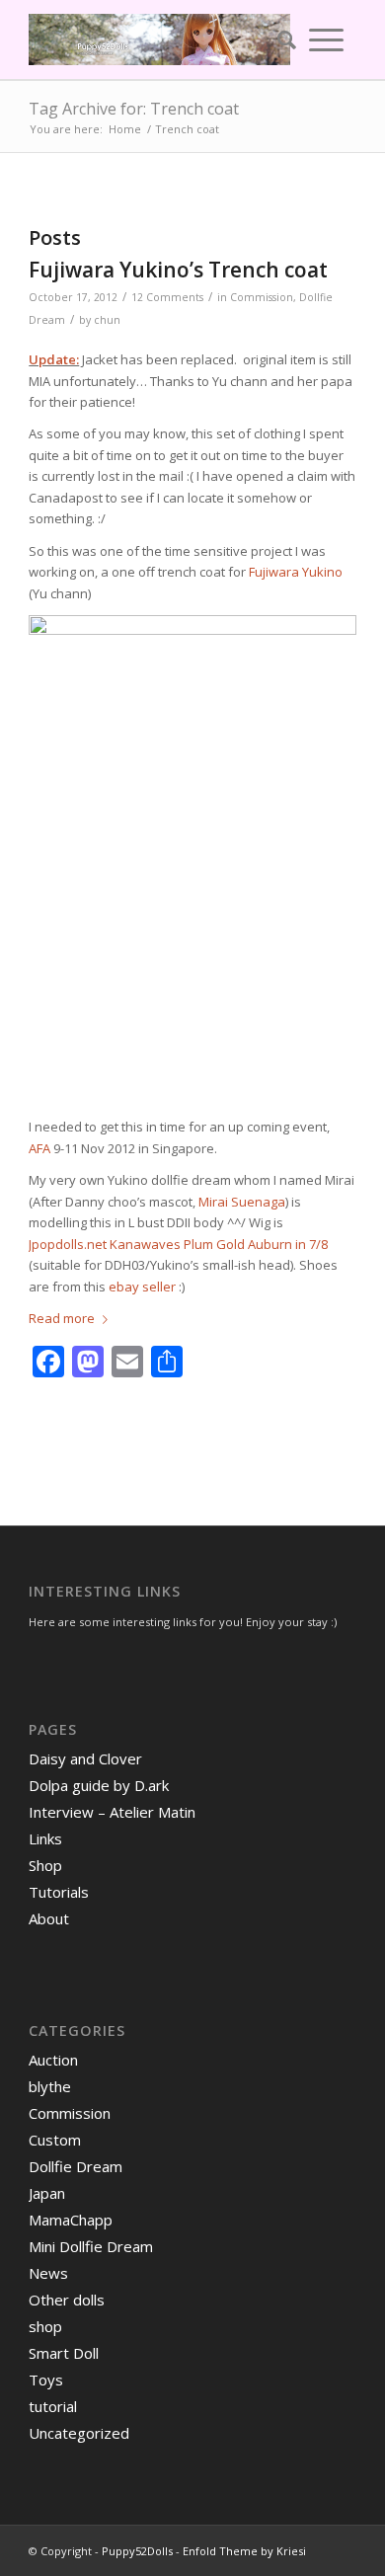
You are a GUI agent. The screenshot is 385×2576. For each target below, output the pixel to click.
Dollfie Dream (76, 2166)
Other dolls (67, 2300)
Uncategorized (79, 2433)
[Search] (280, 39)
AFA (39, 1148)
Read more (62, 1318)
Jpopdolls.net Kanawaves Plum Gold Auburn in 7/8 (178, 1244)
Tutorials (59, 1892)
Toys (46, 2380)
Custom (55, 2140)
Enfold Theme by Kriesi (244, 2551)
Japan (47, 2193)
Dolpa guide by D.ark (99, 1785)
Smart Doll (64, 2353)
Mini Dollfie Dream (91, 2246)
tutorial (53, 2406)
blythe (50, 2086)
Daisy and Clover (85, 1758)
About (49, 1918)
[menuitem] (280, 39)
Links (45, 1838)
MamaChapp (71, 2220)
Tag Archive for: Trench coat (134, 109)
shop (45, 2326)
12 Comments (167, 297)
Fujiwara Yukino (296, 572)
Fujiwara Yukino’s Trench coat (178, 270)
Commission (262, 297)
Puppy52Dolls (137, 2551)
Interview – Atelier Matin (112, 1812)
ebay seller (142, 1287)
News (48, 2273)
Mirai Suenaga (242, 1202)
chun (107, 320)
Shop (45, 1865)
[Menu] (326, 39)
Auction (53, 2060)
